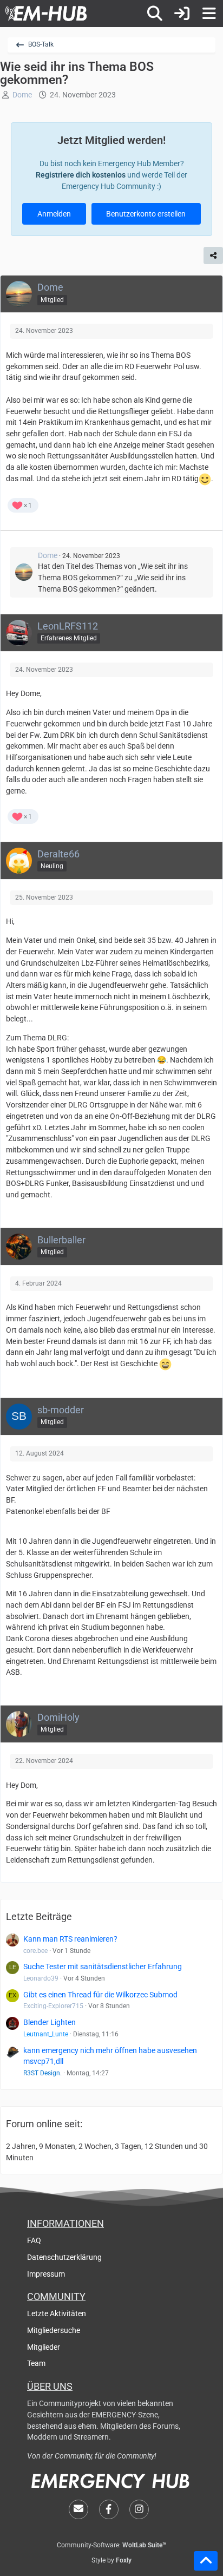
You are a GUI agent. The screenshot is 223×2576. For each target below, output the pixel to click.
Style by (111, 2560)
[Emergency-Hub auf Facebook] (109, 2509)
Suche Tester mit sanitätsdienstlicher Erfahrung (103, 1967)
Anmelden (54, 214)
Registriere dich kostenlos (81, 175)
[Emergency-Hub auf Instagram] (139, 2509)
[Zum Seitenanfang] (206, 2561)
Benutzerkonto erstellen (146, 214)
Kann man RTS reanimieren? (70, 1939)
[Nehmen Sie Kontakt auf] (78, 2509)
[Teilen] (213, 255)
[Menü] (209, 14)
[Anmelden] (182, 14)
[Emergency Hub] (46, 14)
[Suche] (155, 14)
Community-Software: (112, 2545)
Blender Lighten (50, 2022)
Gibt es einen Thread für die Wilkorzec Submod (100, 1995)
